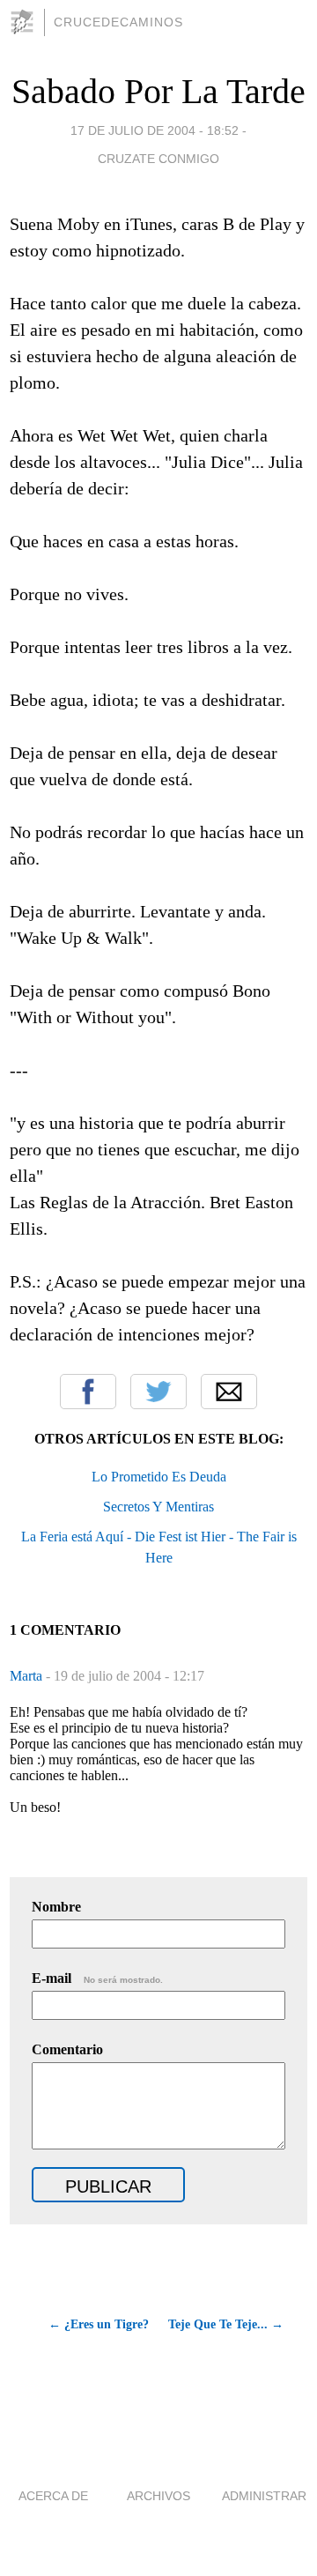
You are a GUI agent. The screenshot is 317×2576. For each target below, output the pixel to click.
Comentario (67, 2049)
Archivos (158, 2496)
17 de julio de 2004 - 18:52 (155, 130)
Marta (28, 1676)
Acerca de (53, 2496)
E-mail (97, 1978)
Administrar (264, 2496)
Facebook (88, 1392)
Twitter (158, 1392)
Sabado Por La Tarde (158, 91)
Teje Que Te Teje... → (226, 2324)
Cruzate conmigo (158, 159)
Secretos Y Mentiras (158, 1507)
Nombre (56, 1907)
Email (229, 1392)
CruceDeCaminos (118, 22)
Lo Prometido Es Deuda (159, 1477)
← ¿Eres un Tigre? (99, 2324)
